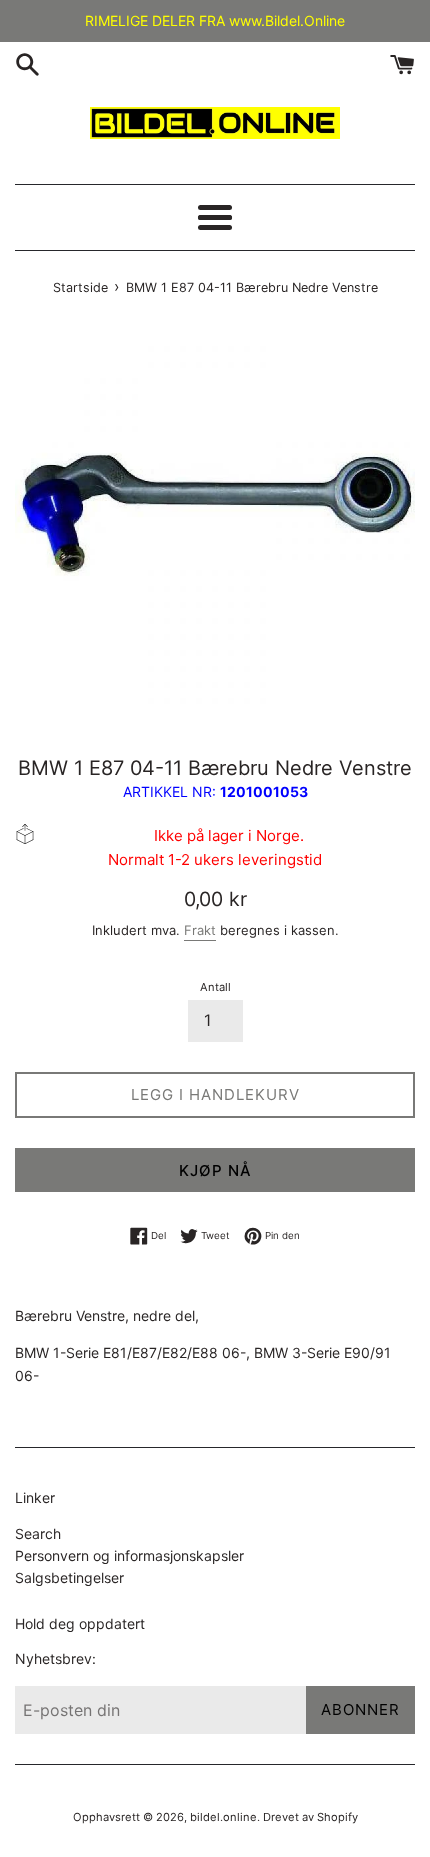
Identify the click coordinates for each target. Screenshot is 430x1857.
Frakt (200, 930)
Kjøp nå (215, 1170)
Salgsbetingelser (69, 1577)
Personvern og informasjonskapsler (129, 1555)
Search (38, 1533)
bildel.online (223, 1817)
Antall (215, 987)
